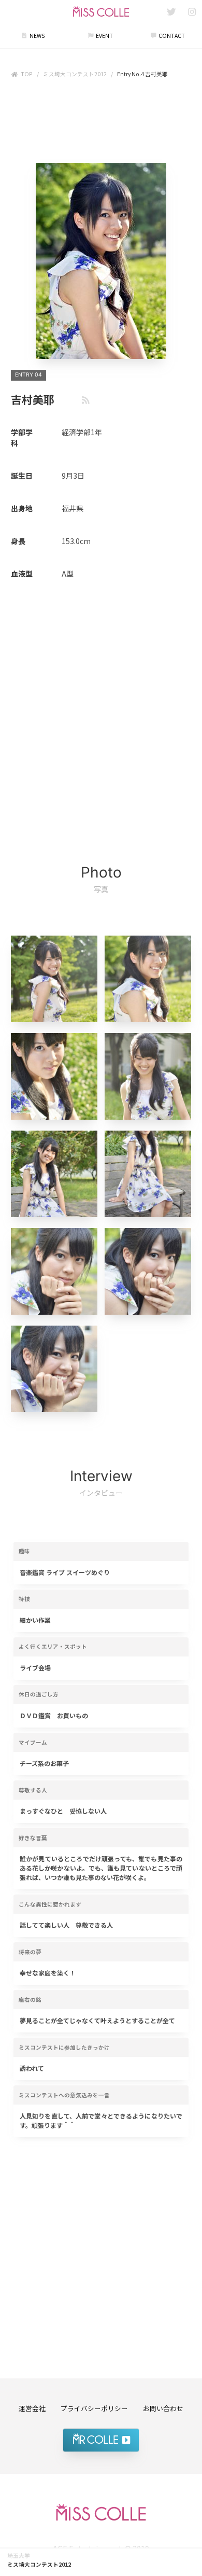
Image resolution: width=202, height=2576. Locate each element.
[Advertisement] (101, 123)
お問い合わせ (163, 2408)
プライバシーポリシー (94, 2408)
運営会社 (32, 2408)
